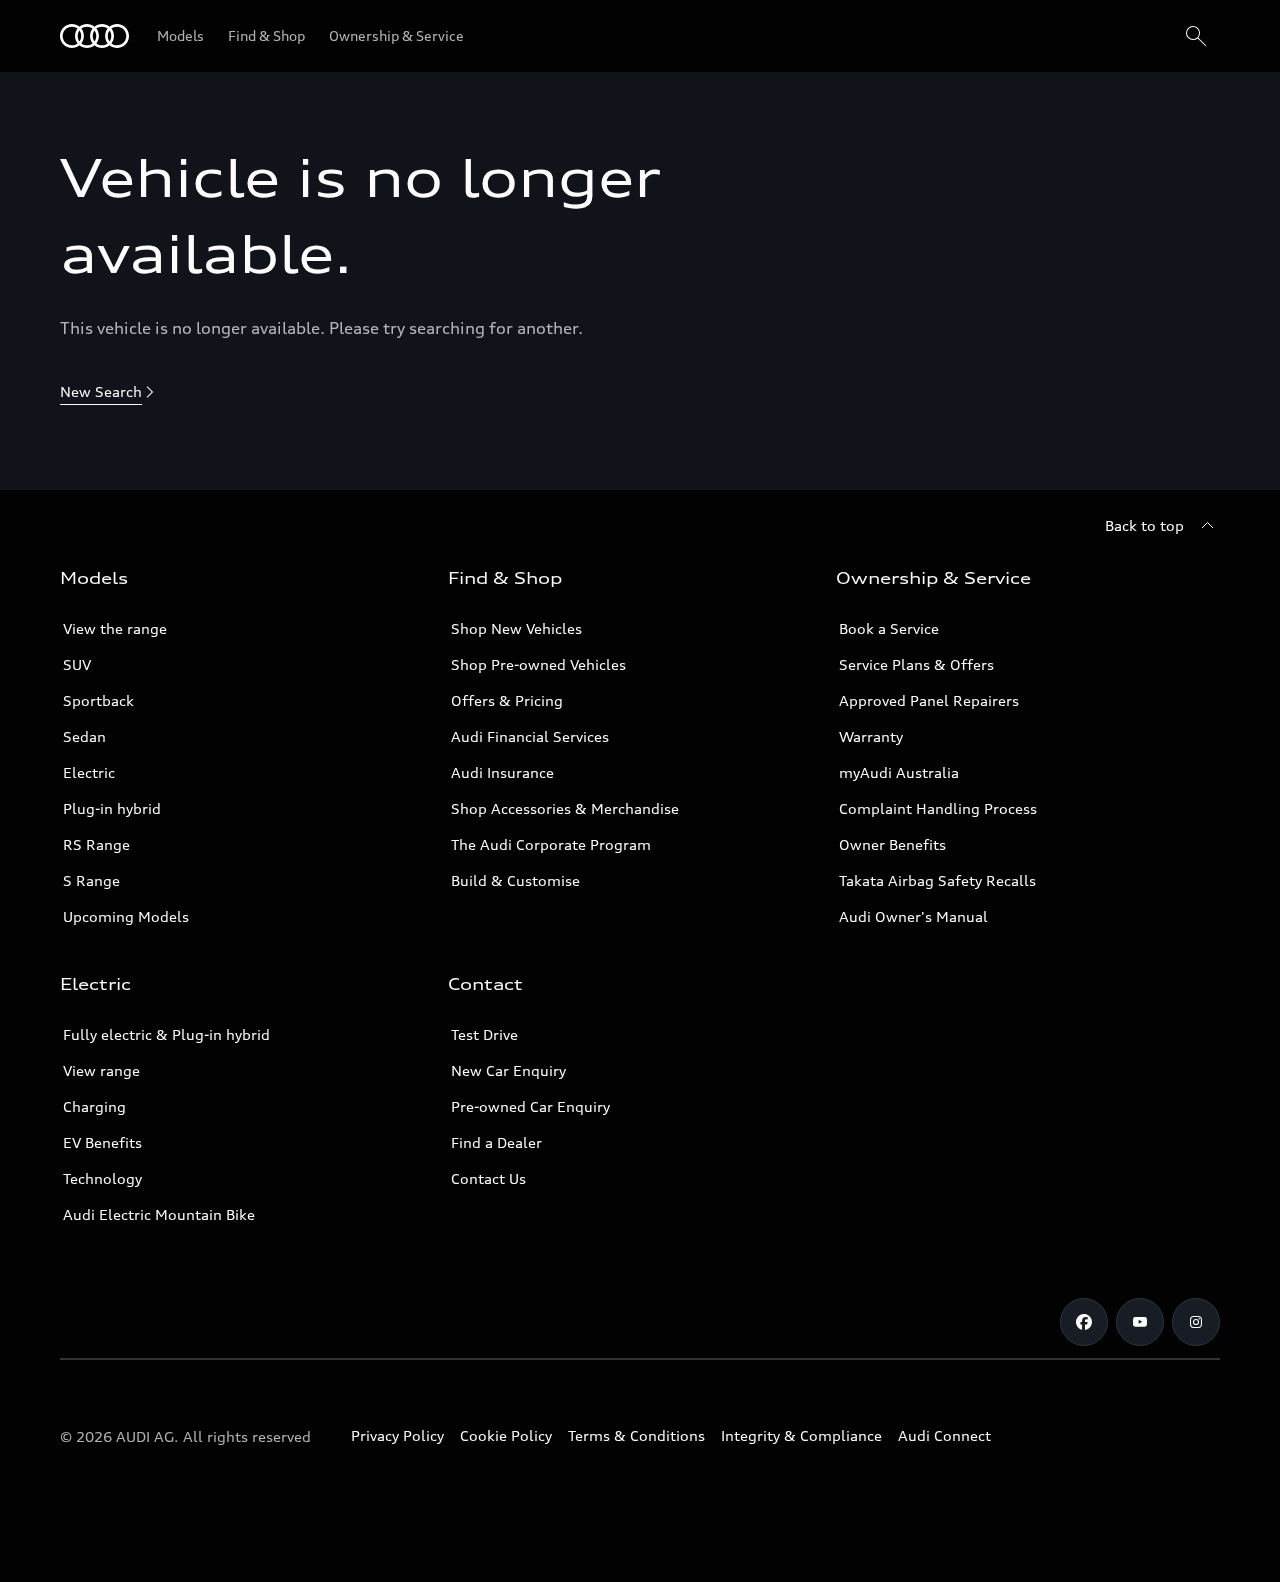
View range (101, 1070)
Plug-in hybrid (112, 808)
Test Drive (484, 1034)
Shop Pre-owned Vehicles (538, 664)
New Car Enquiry (508, 1070)
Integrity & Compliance (801, 1435)
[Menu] (94, 36)
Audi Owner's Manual (913, 916)
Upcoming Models (126, 916)
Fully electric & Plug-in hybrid (166, 1034)
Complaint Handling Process (938, 808)
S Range (91, 880)
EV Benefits (102, 1142)
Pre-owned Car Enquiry (530, 1106)
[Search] (1196, 36)
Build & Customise (515, 880)
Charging (94, 1106)
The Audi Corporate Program (551, 844)
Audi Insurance (502, 772)
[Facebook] (1084, 1322)
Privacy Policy (397, 1435)
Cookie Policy (506, 1435)
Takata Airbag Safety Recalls (937, 880)
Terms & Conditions (636, 1435)
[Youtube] (1140, 1322)
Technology (102, 1178)
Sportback (98, 700)
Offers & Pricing (507, 700)
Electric (89, 772)
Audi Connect (944, 1435)
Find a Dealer (496, 1142)
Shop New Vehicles (516, 628)
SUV (77, 664)
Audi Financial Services (530, 736)
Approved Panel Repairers (929, 700)
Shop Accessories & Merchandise (565, 808)
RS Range (96, 844)
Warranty (871, 736)
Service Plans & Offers (916, 664)
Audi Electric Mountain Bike (159, 1214)
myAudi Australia (899, 772)
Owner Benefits (892, 844)
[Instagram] (1196, 1322)
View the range (115, 628)
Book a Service (889, 628)
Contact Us (488, 1178)
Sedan (84, 736)
